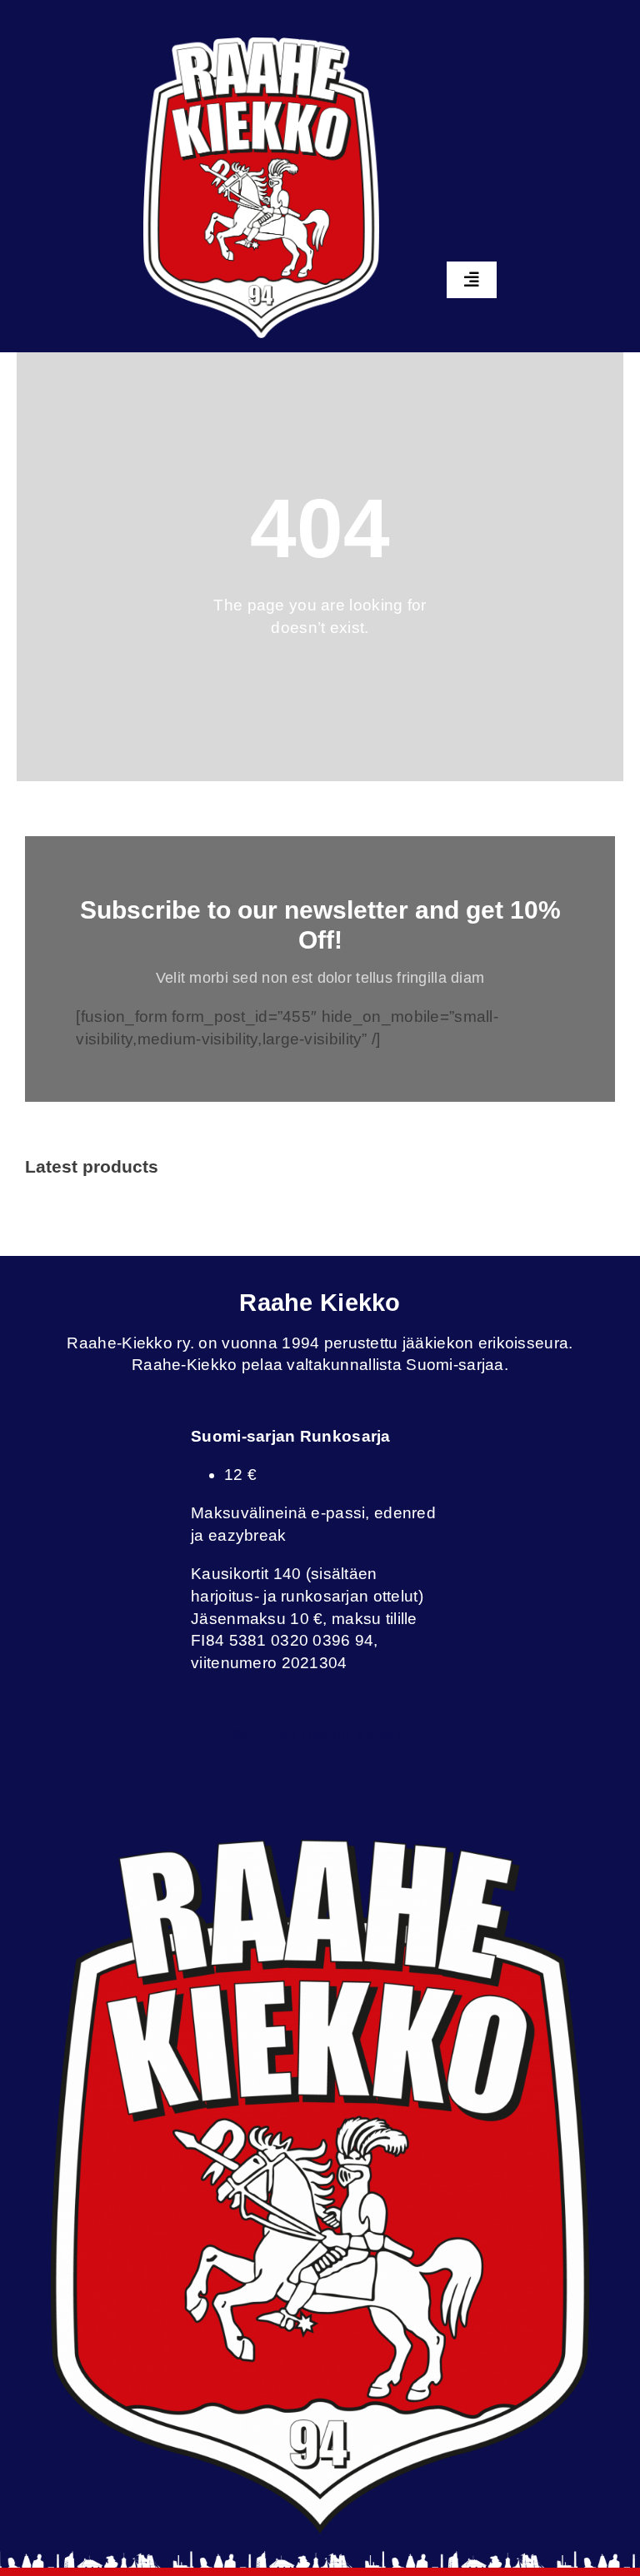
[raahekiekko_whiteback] (261, 45)
